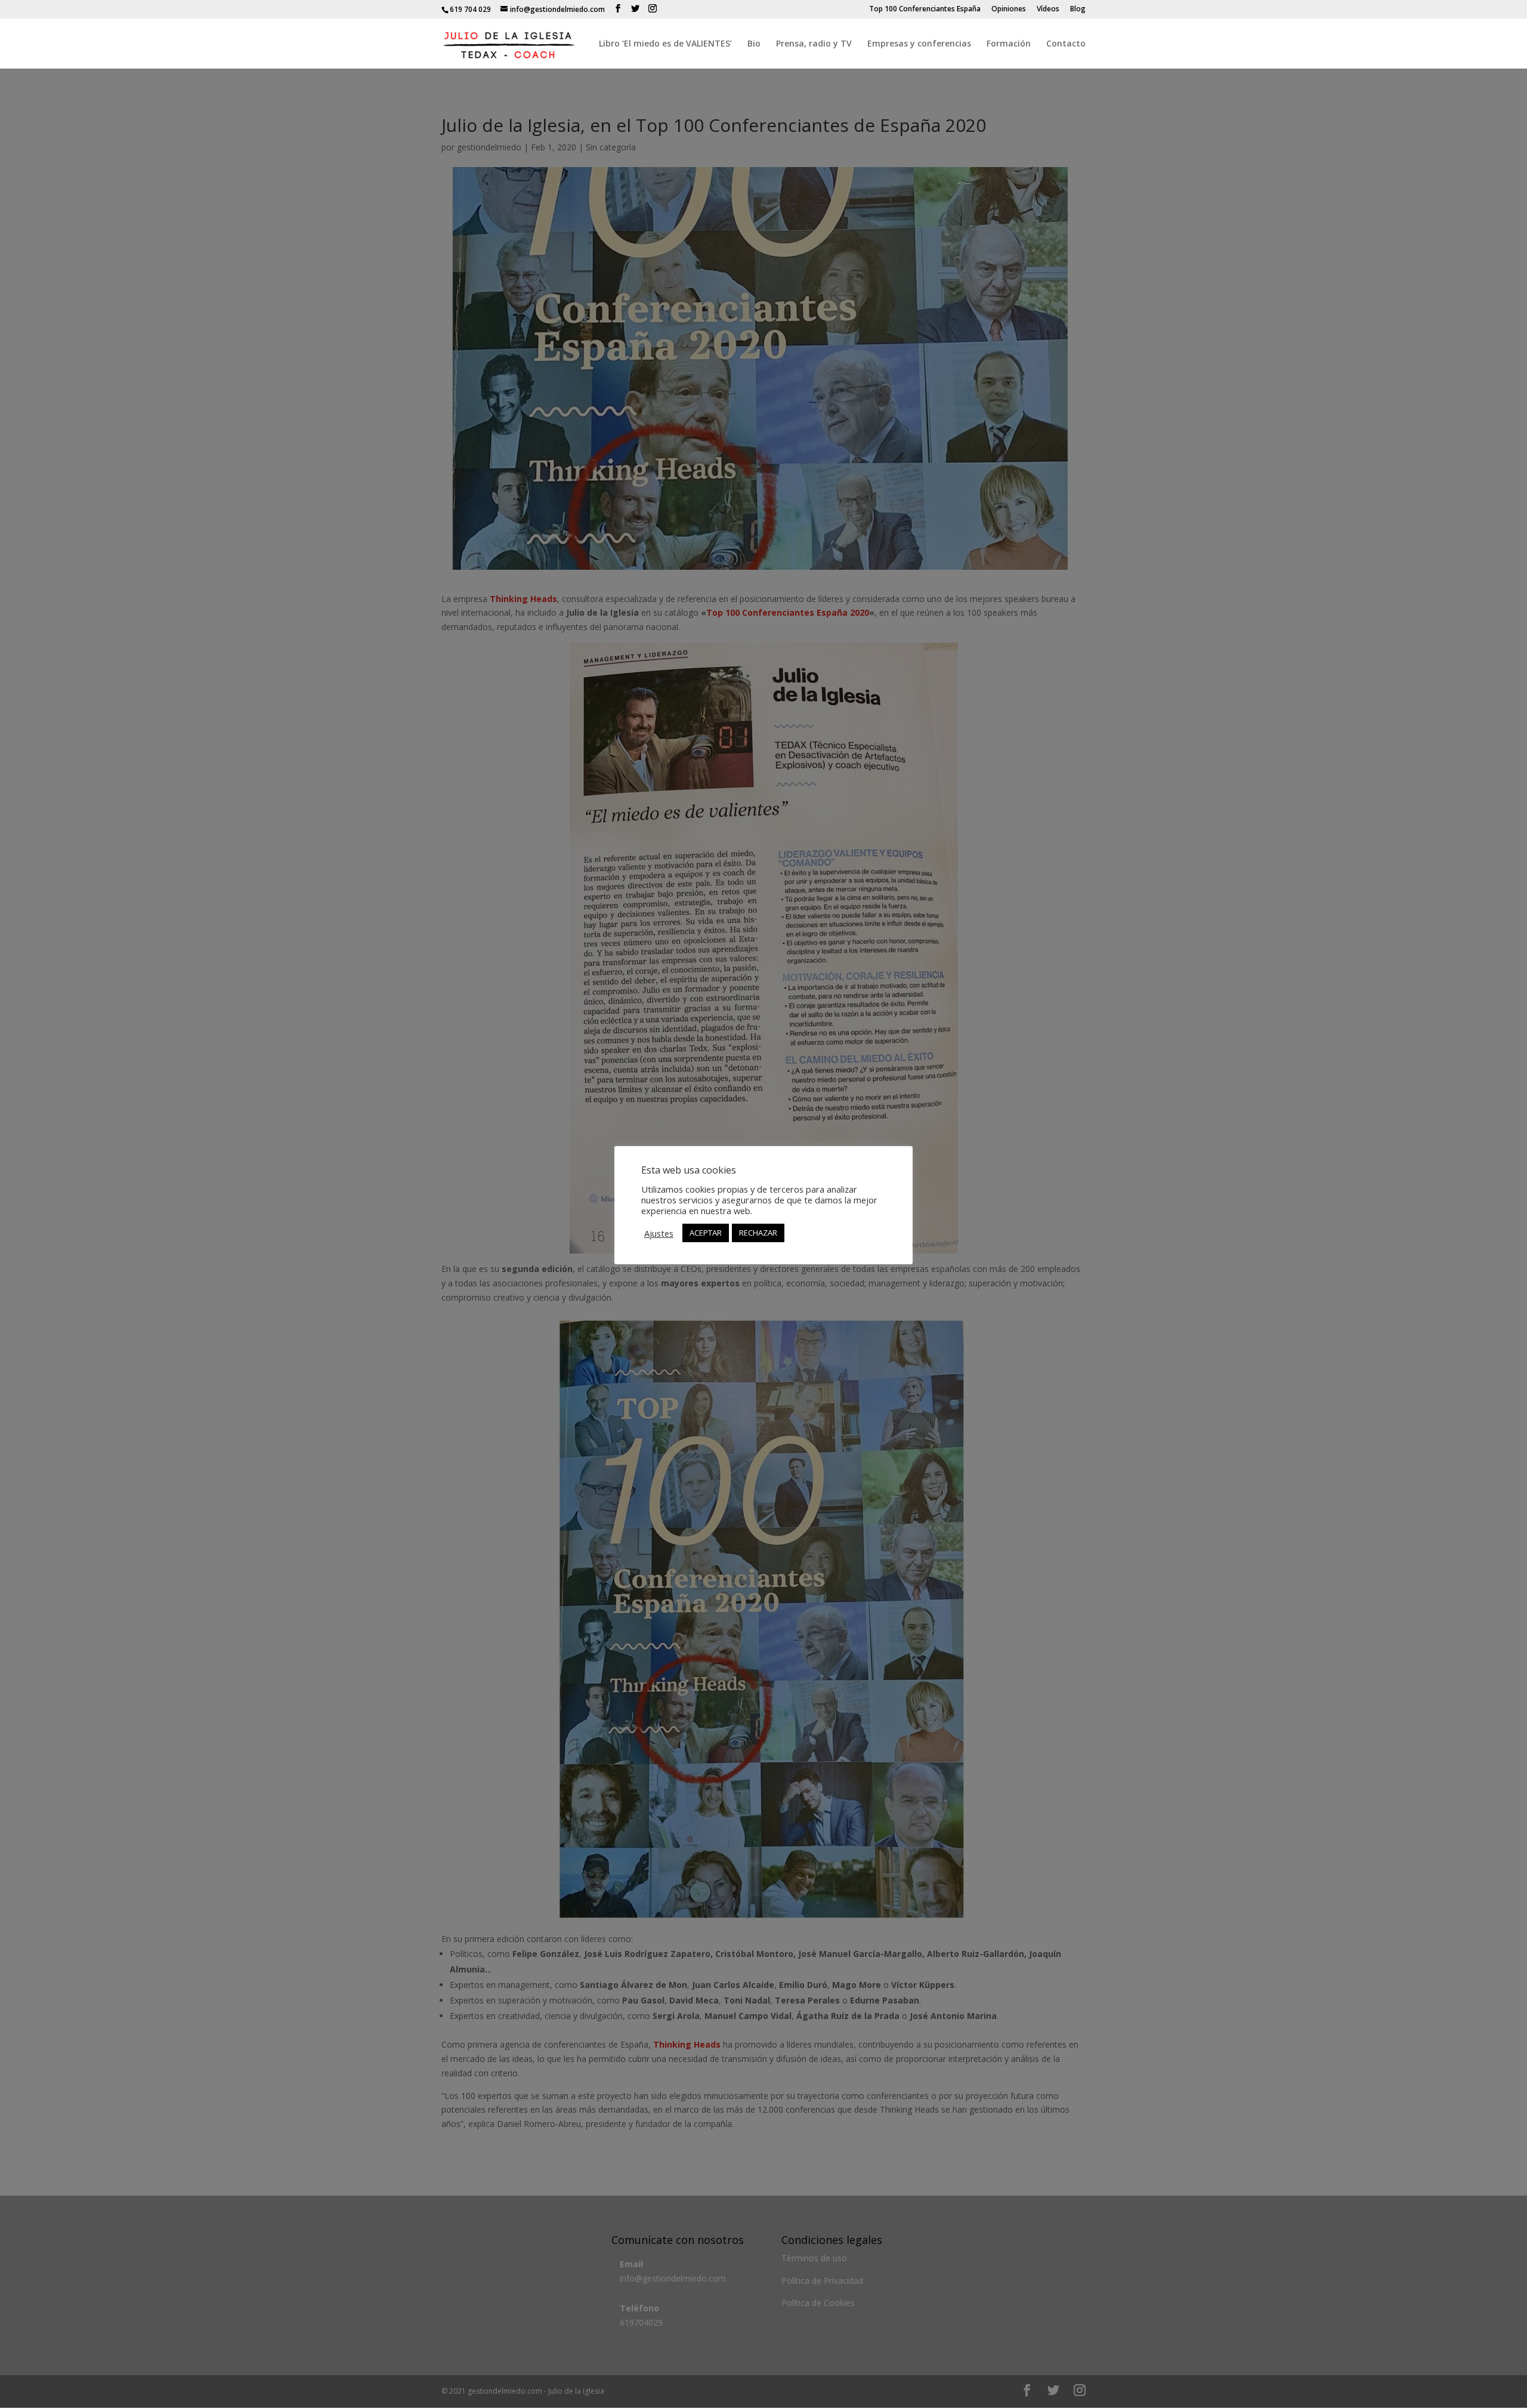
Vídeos (1048, 10)
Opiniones (1009, 10)
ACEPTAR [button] (706, 1233)
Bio (754, 44)
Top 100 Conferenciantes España (925, 10)
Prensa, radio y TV (814, 44)
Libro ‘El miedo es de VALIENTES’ (665, 44)
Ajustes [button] (659, 1233)
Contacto (1066, 44)
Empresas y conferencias (919, 44)
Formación (1009, 44)
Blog (1078, 10)
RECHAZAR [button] (758, 1233)
